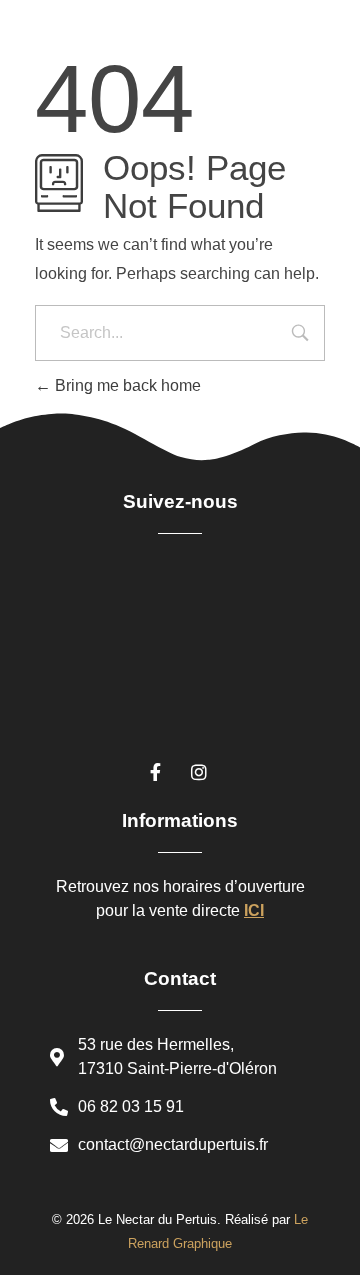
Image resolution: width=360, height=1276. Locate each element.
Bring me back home (126, 385)
